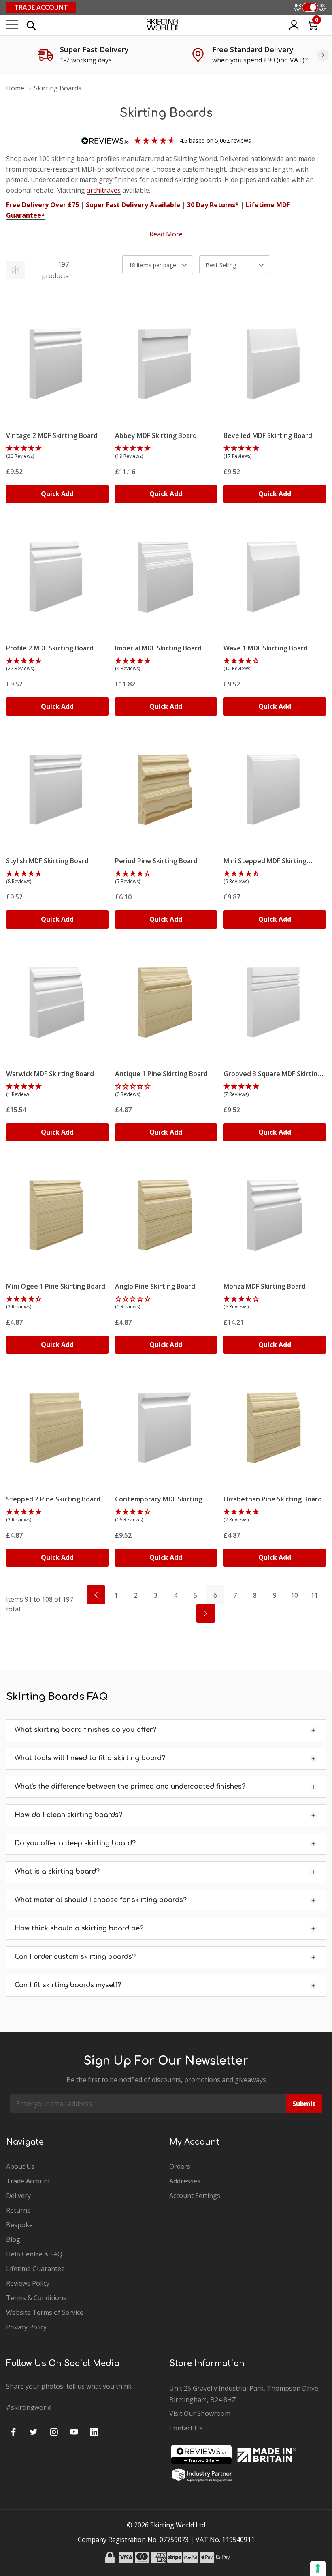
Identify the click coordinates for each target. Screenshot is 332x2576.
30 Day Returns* (213, 205)
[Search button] (31, 25)
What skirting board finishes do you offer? (85, 1730)
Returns (18, 2210)
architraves (104, 190)
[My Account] (294, 25)
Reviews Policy (28, 2283)
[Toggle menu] (12, 25)
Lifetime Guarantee (35, 2269)
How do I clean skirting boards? (68, 1815)
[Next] (323, 55)
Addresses (185, 2181)
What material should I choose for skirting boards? (101, 1900)
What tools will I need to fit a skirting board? (90, 1758)
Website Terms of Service (45, 2312)
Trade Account (41, 7)
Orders (180, 2166)
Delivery (18, 2196)
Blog (13, 2239)
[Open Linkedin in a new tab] (94, 2432)
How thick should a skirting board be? (79, 1928)
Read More (166, 234)
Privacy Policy (26, 2327)
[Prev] (96, 1595)
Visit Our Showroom (200, 2413)
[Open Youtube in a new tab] (74, 2432)
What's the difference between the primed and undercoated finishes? (130, 1787)
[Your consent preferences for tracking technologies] (318, 2568)
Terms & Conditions (36, 2298)
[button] (57, 453)
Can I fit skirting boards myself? (68, 1985)
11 (314, 1595)
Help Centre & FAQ (34, 2254)
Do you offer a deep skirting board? (75, 1843)
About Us (20, 2166)
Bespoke (19, 2225)
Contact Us (186, 2428)
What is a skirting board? (57, 1872)
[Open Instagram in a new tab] (54, 2432)
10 (294, 1595)
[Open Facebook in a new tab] (13, 2432)
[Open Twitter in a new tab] (34, 2432)
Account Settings (195, 2196)
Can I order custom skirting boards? (75, 1957)
